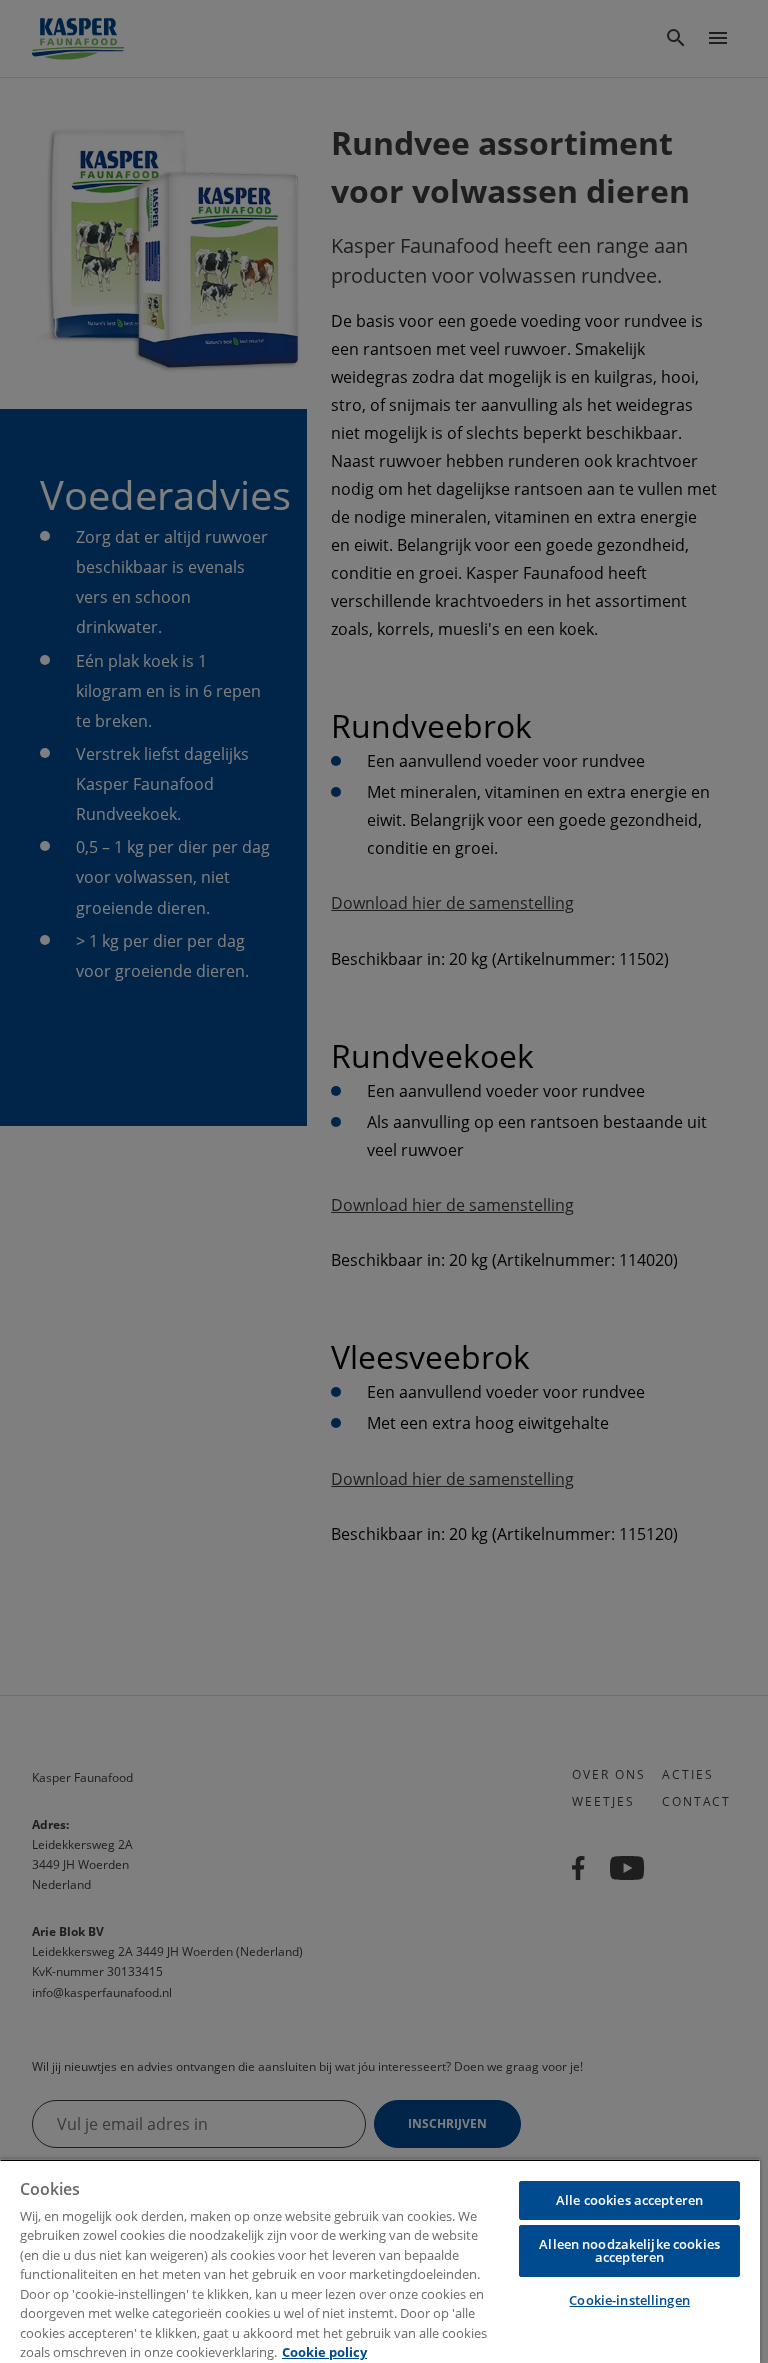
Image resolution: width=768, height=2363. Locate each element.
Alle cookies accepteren (629, 2200)
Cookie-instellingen (629, 2300)
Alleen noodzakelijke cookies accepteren (629, 2250)
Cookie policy (324, 2352)
